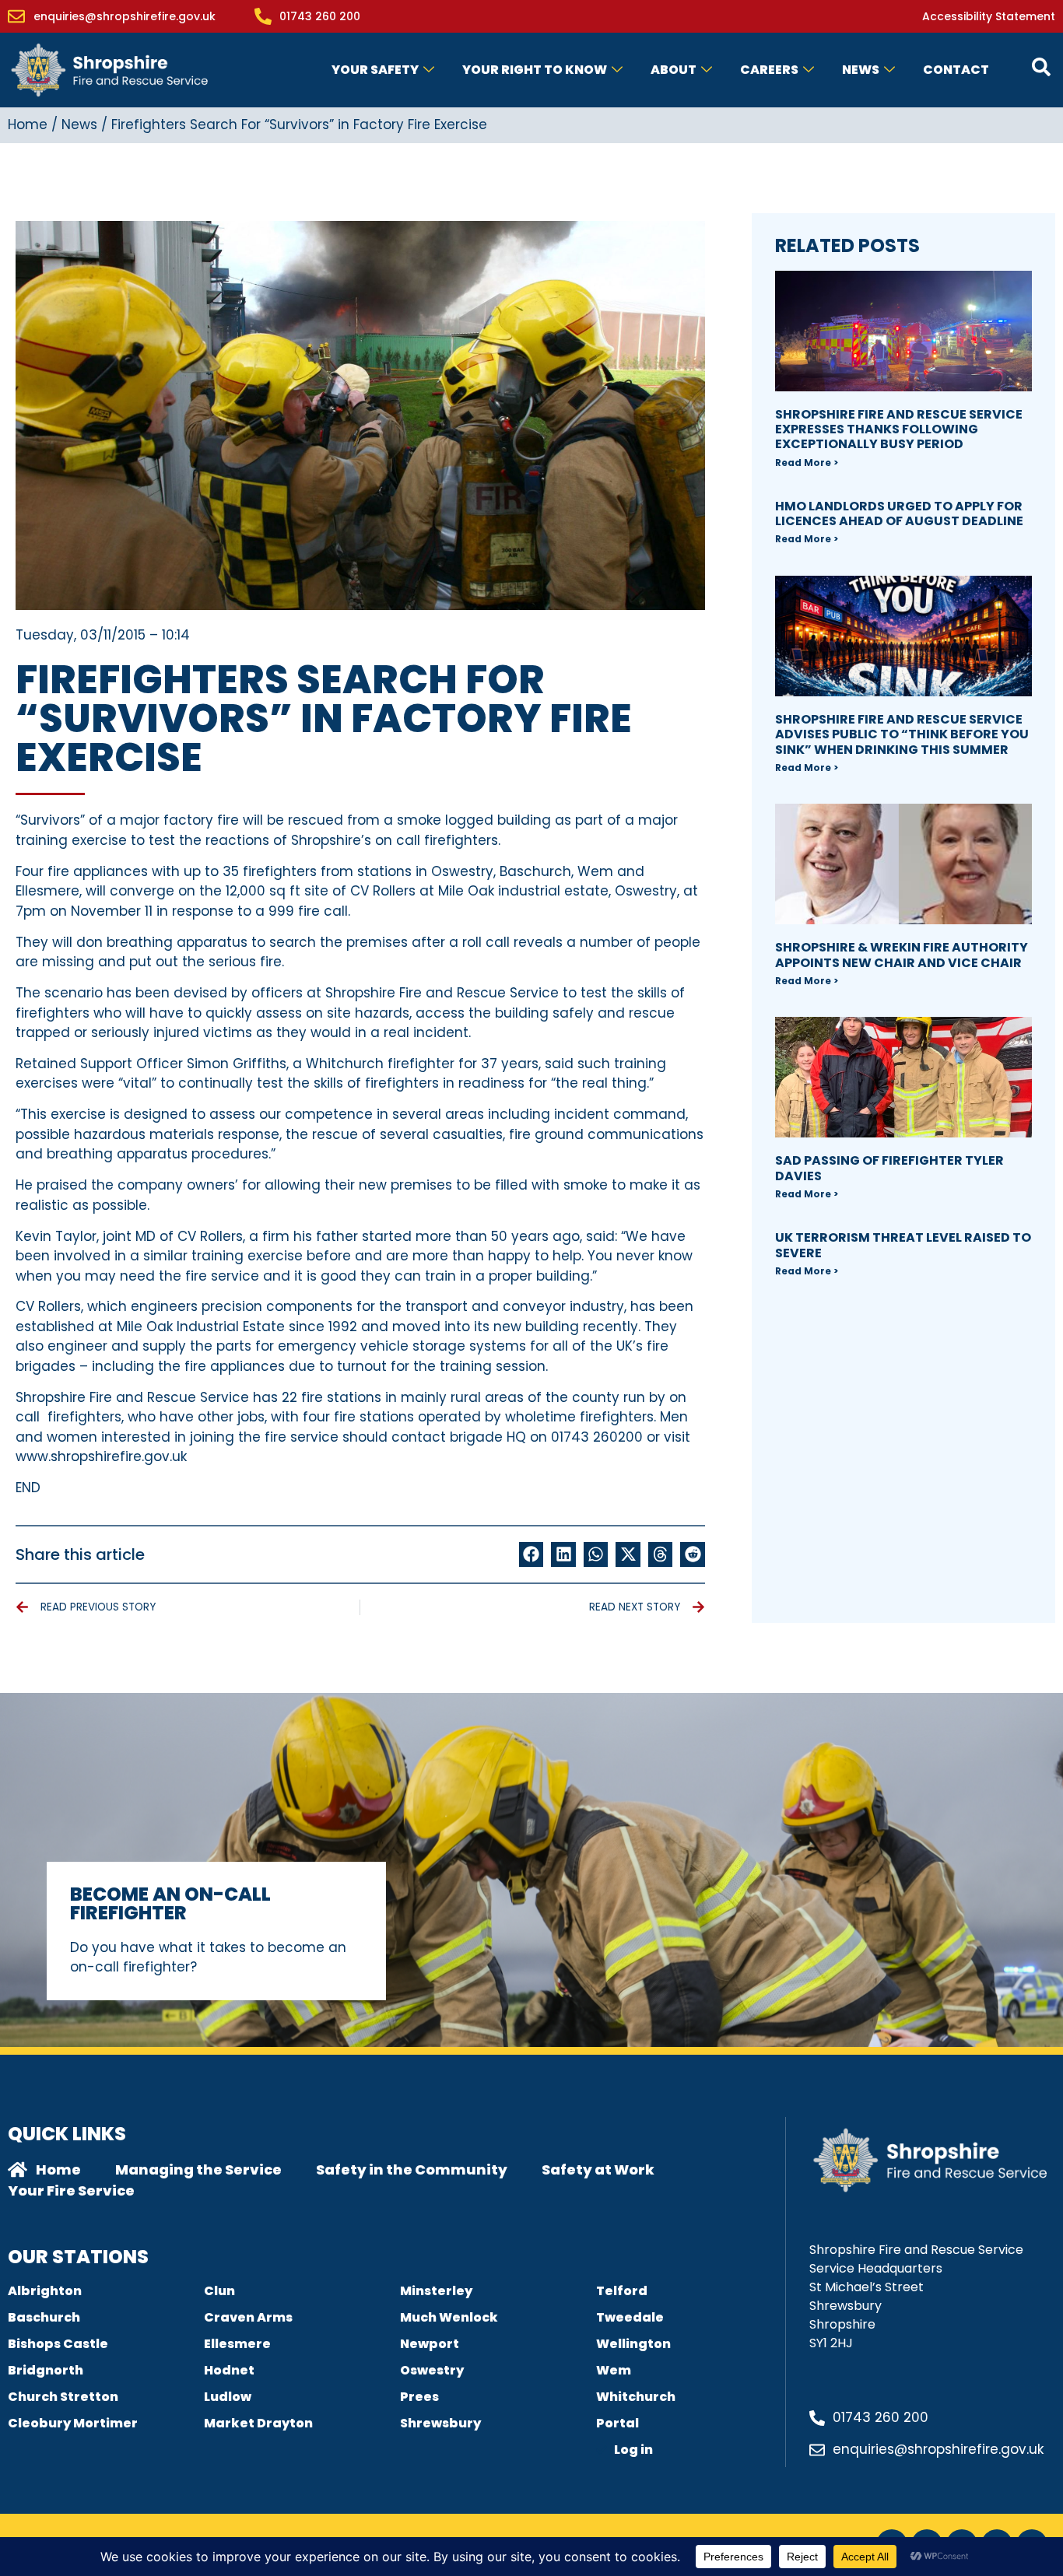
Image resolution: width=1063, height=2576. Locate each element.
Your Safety (375, 70)
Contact (956, 70)
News (861, 70)
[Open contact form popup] (1041, 67)
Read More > (807, 463)
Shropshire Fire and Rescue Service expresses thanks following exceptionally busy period (899, 429)
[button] (531, 1554)
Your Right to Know (535, 70)
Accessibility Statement (989, 16)
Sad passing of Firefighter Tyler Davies (889, 1168)
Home (28, 124)
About (674, 70)
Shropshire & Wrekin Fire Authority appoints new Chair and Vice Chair (902, 955)
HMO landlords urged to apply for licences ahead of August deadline (899, 513)
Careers (769, 70)
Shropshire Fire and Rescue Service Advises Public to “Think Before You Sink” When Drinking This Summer (902, 734)
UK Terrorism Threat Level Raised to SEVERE (903, 1245)
